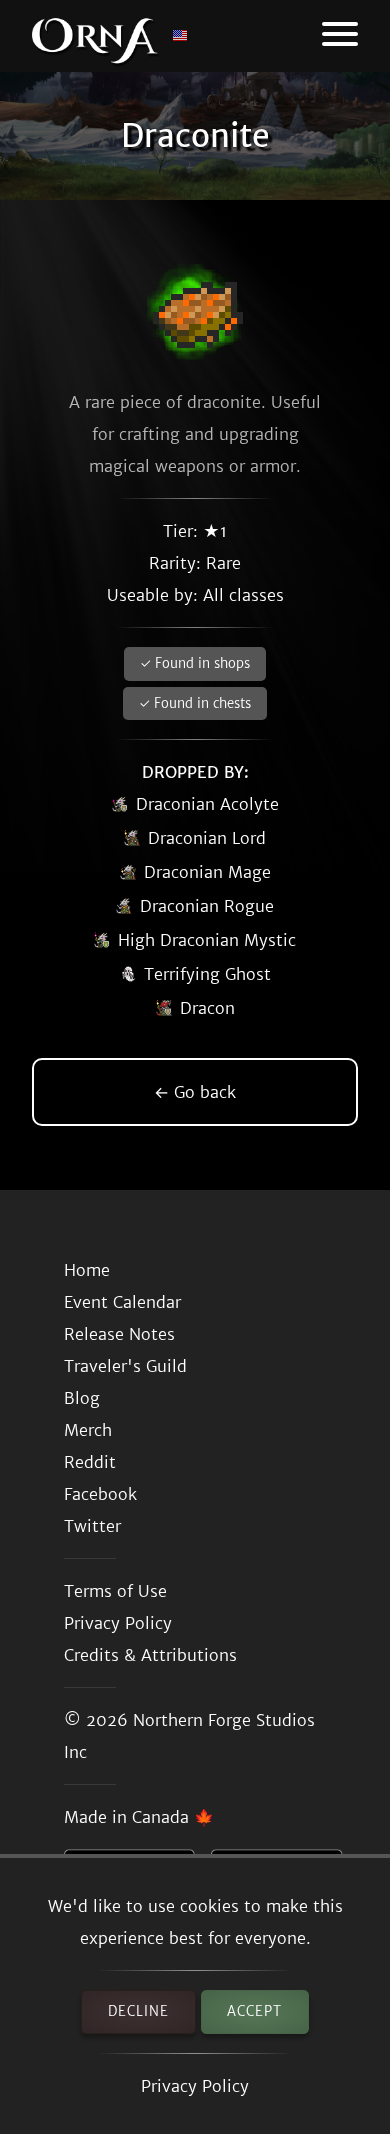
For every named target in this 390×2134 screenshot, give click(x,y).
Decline (138, 2011)
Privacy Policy (195, 2086)
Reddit (90, 1462)
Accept (254, 2011)
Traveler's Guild (125, 1366)
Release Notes (119, 1334)
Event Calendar (122, 1302)
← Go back (195, 1092)
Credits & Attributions (150, 1655)
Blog (82, 1398)
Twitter (92, 1526)
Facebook (100, 1494)
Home (87, 1270)
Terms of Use (115, 1591)
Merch (88, 1430)
